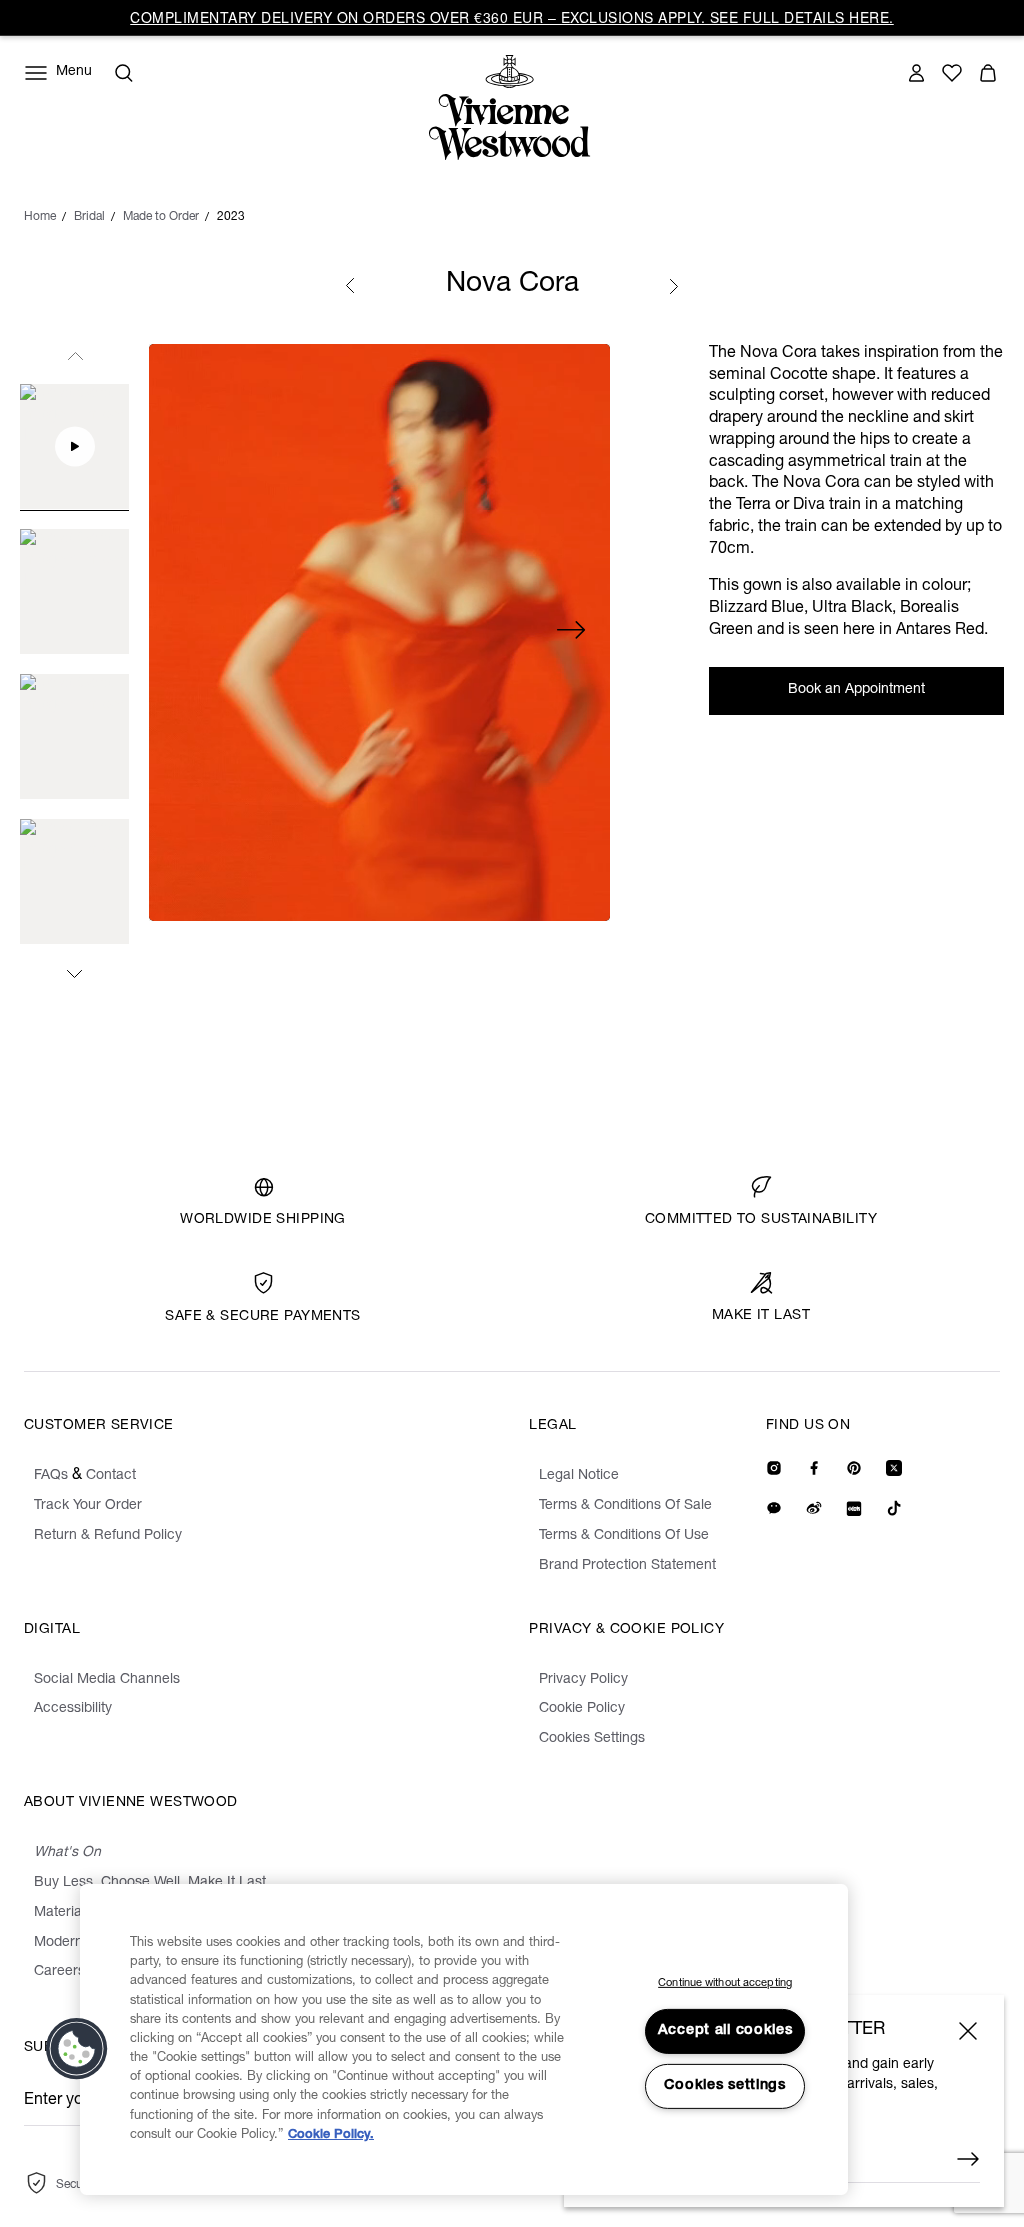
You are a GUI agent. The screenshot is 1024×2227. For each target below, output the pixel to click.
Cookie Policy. (331, 2135)
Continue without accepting (725, 1983)
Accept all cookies (725, 2031)
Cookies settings (725, 2086)
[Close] (968, 2031)
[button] (77, 2049)
